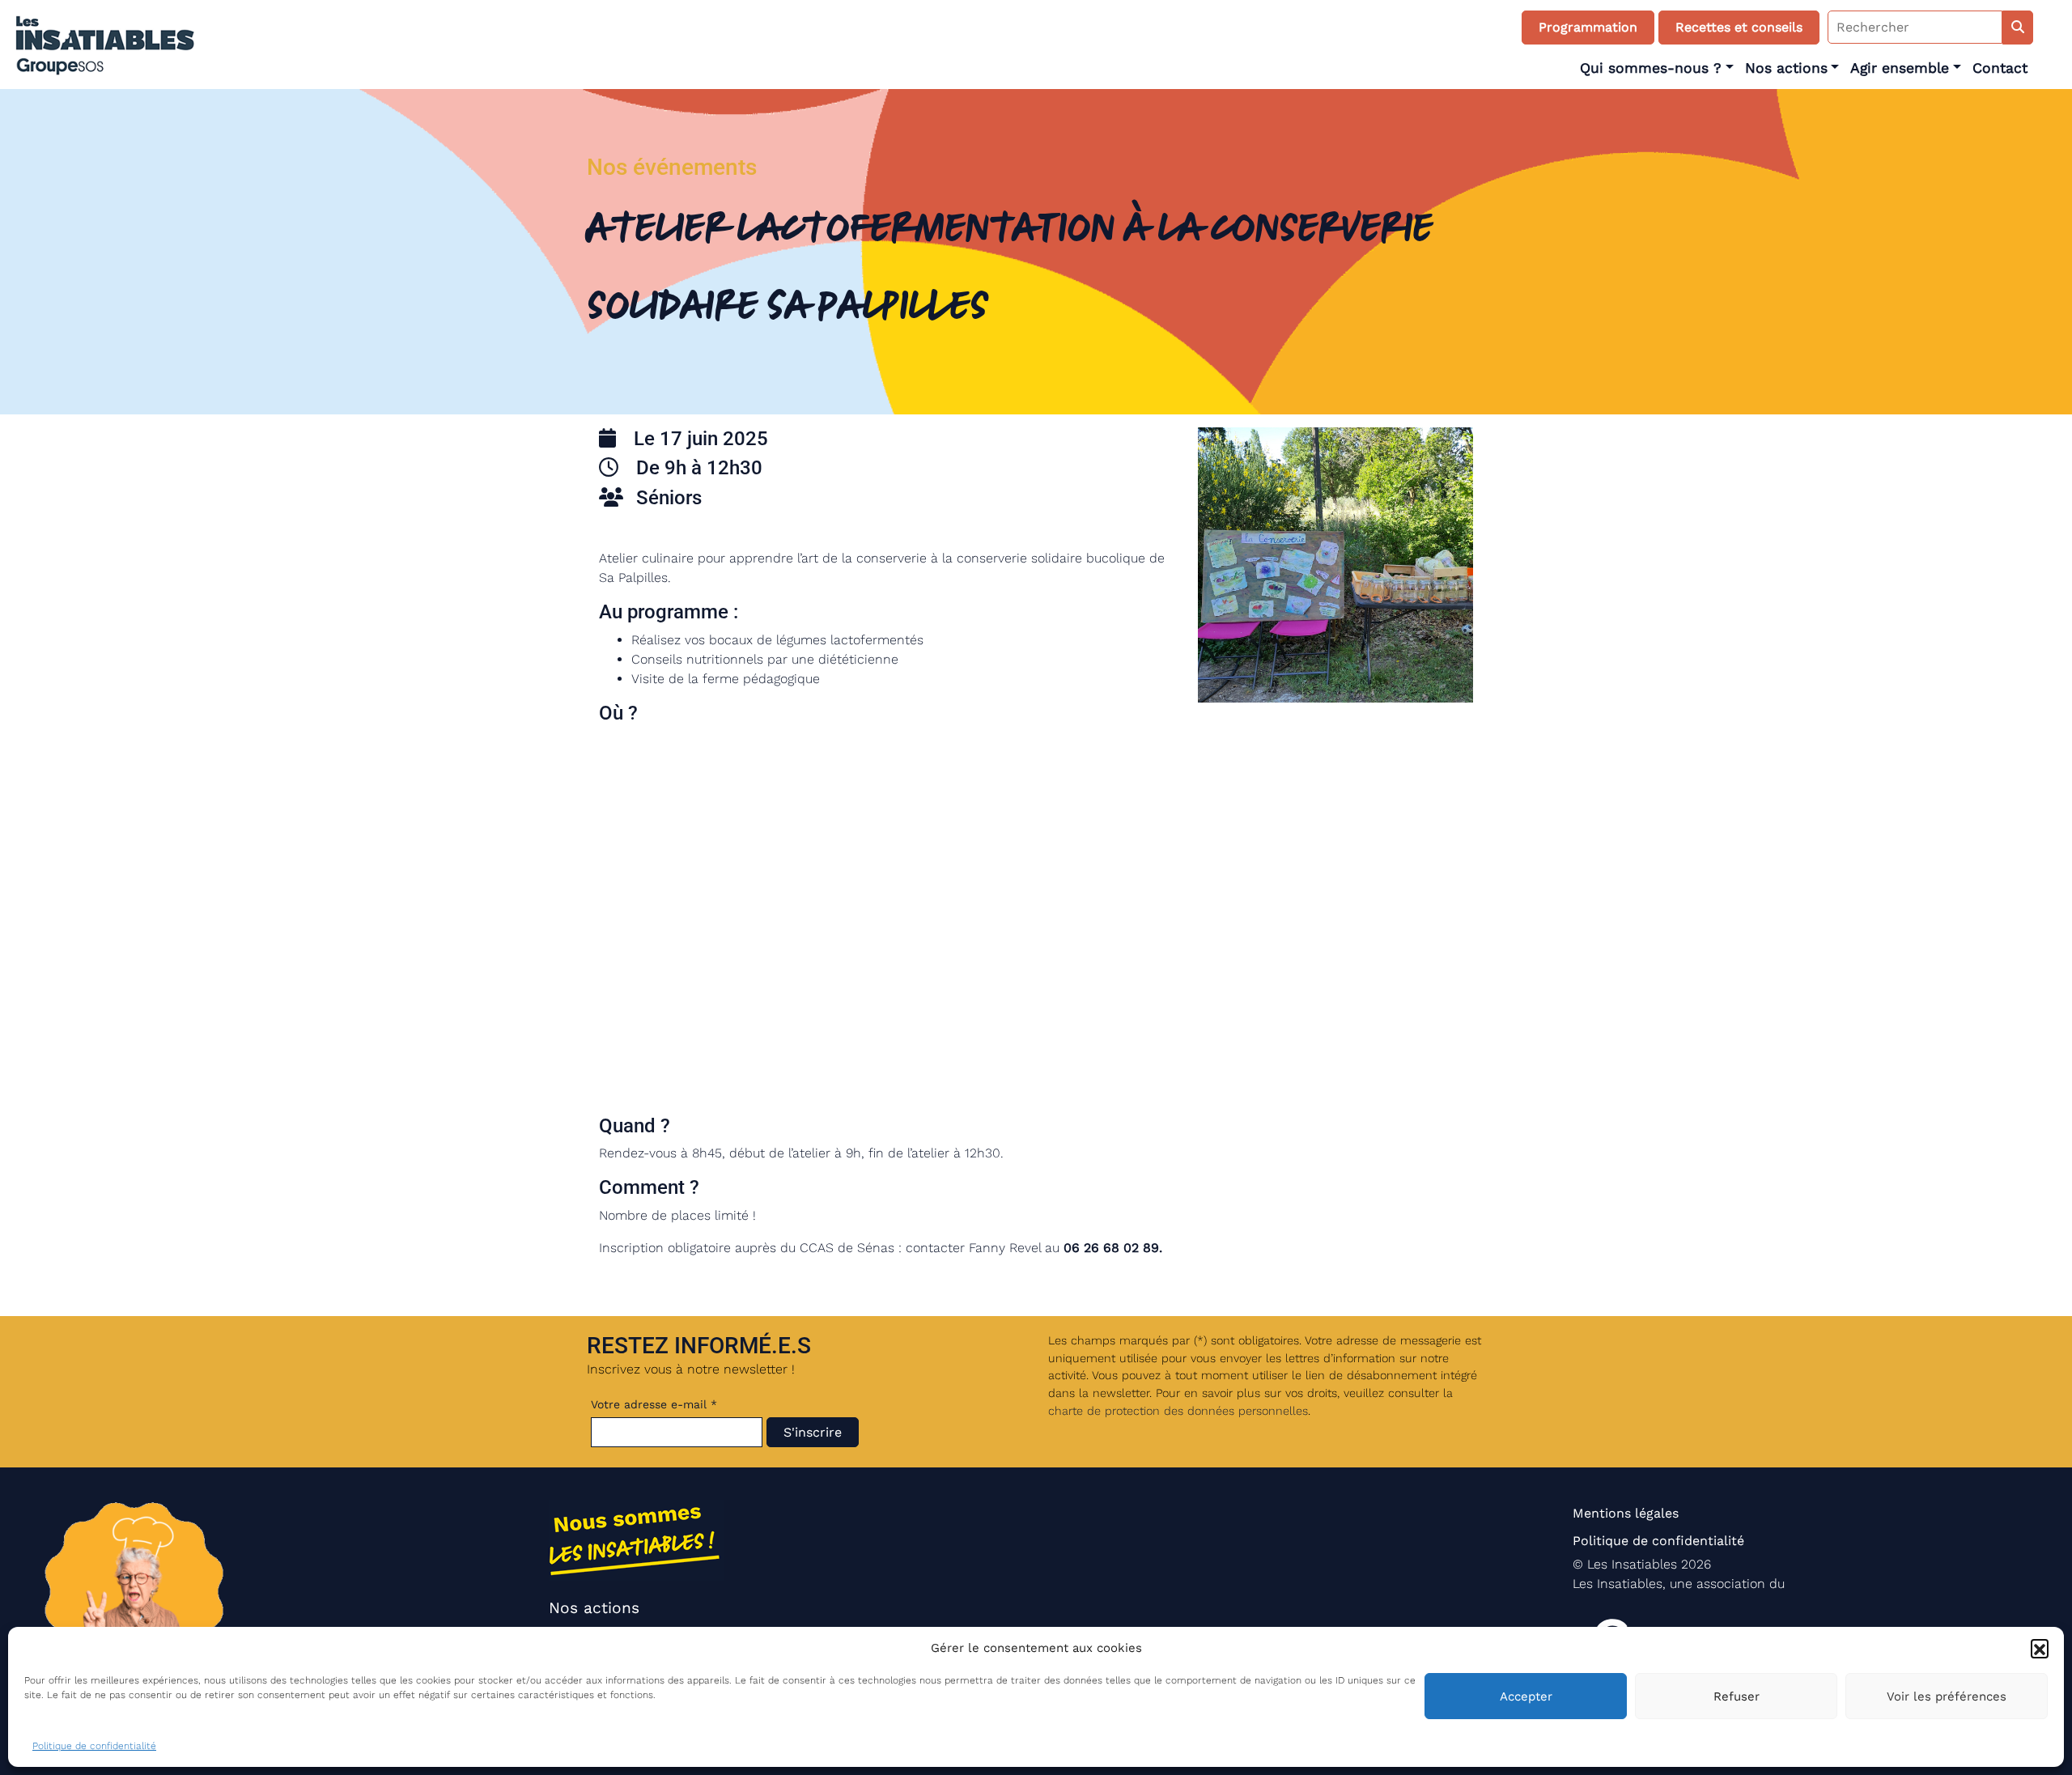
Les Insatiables (1632, 1564)
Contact (2000, 68)
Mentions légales (1626, 1513)
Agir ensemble (1900, 68)
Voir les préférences (1947, 1696)
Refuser (1737, 1696)
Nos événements (672, 167)
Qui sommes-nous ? (1651, 68)
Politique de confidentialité (94, 1746)
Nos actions (1786, 68)
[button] (2040, 1648)
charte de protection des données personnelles (1178, 1411)
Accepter (1526, 1696)
